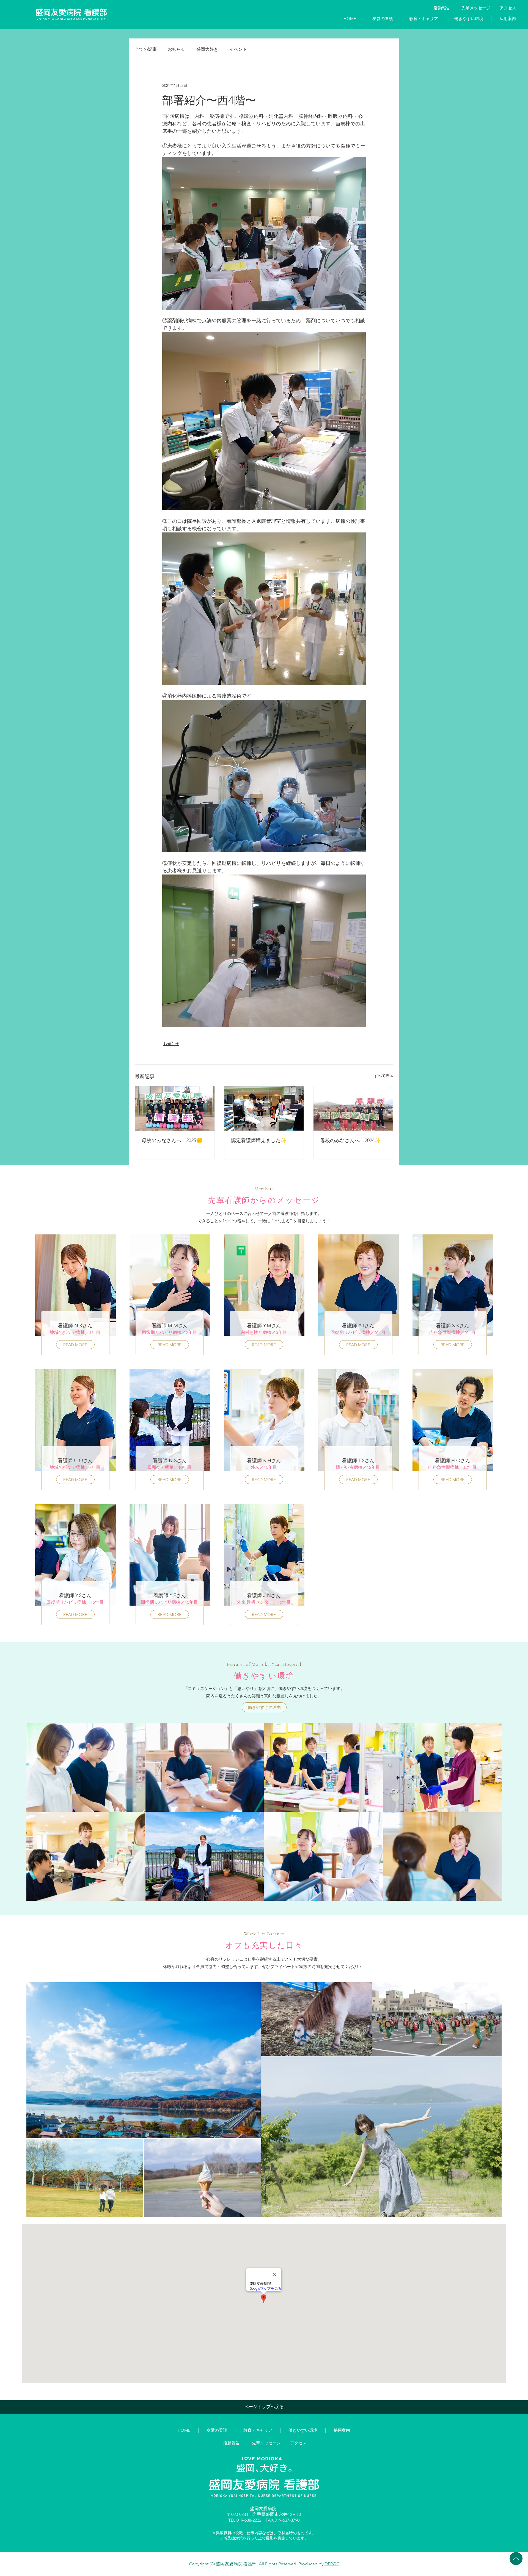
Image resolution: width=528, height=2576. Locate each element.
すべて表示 (384, 1076)
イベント (238, 49)
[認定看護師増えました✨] (264, 1108)
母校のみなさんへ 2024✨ (350, 1140)
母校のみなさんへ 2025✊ (174, 1140)
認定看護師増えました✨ (259, 1140)
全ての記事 (146, 49)
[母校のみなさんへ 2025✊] (175, 1108)
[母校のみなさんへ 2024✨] (353, 1108)
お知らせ (177, 49)
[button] (383, 19)
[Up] (516, 2559)
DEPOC (332, 2564)
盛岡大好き (207, 49)
